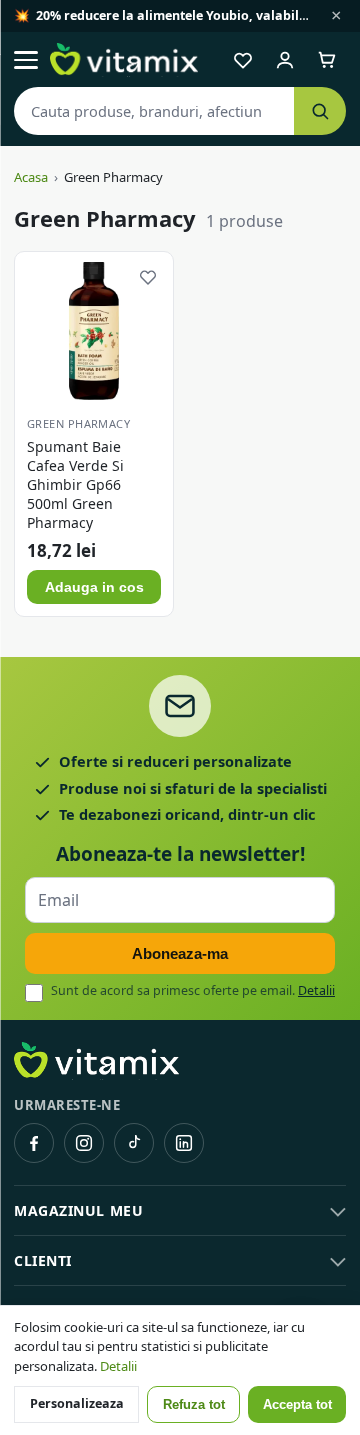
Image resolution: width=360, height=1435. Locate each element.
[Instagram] (84, 1143)
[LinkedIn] (184, 1143)
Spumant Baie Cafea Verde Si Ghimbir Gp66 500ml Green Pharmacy (75, 484)
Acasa (31, 177)
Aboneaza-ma (180, 953)
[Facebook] (34, 1143)
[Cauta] (320, 111)
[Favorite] (243, 60)
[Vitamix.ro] (124, 60)
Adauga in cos (94, 587)
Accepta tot (297, 1405)
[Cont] (285, 60)
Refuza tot (194, 1405)
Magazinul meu (78, 1210)
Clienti (43, 1260)
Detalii (316, 990)
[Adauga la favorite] (148, 277)
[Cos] (327, 60)
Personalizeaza (77, 1403)
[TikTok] (134, 1143)
